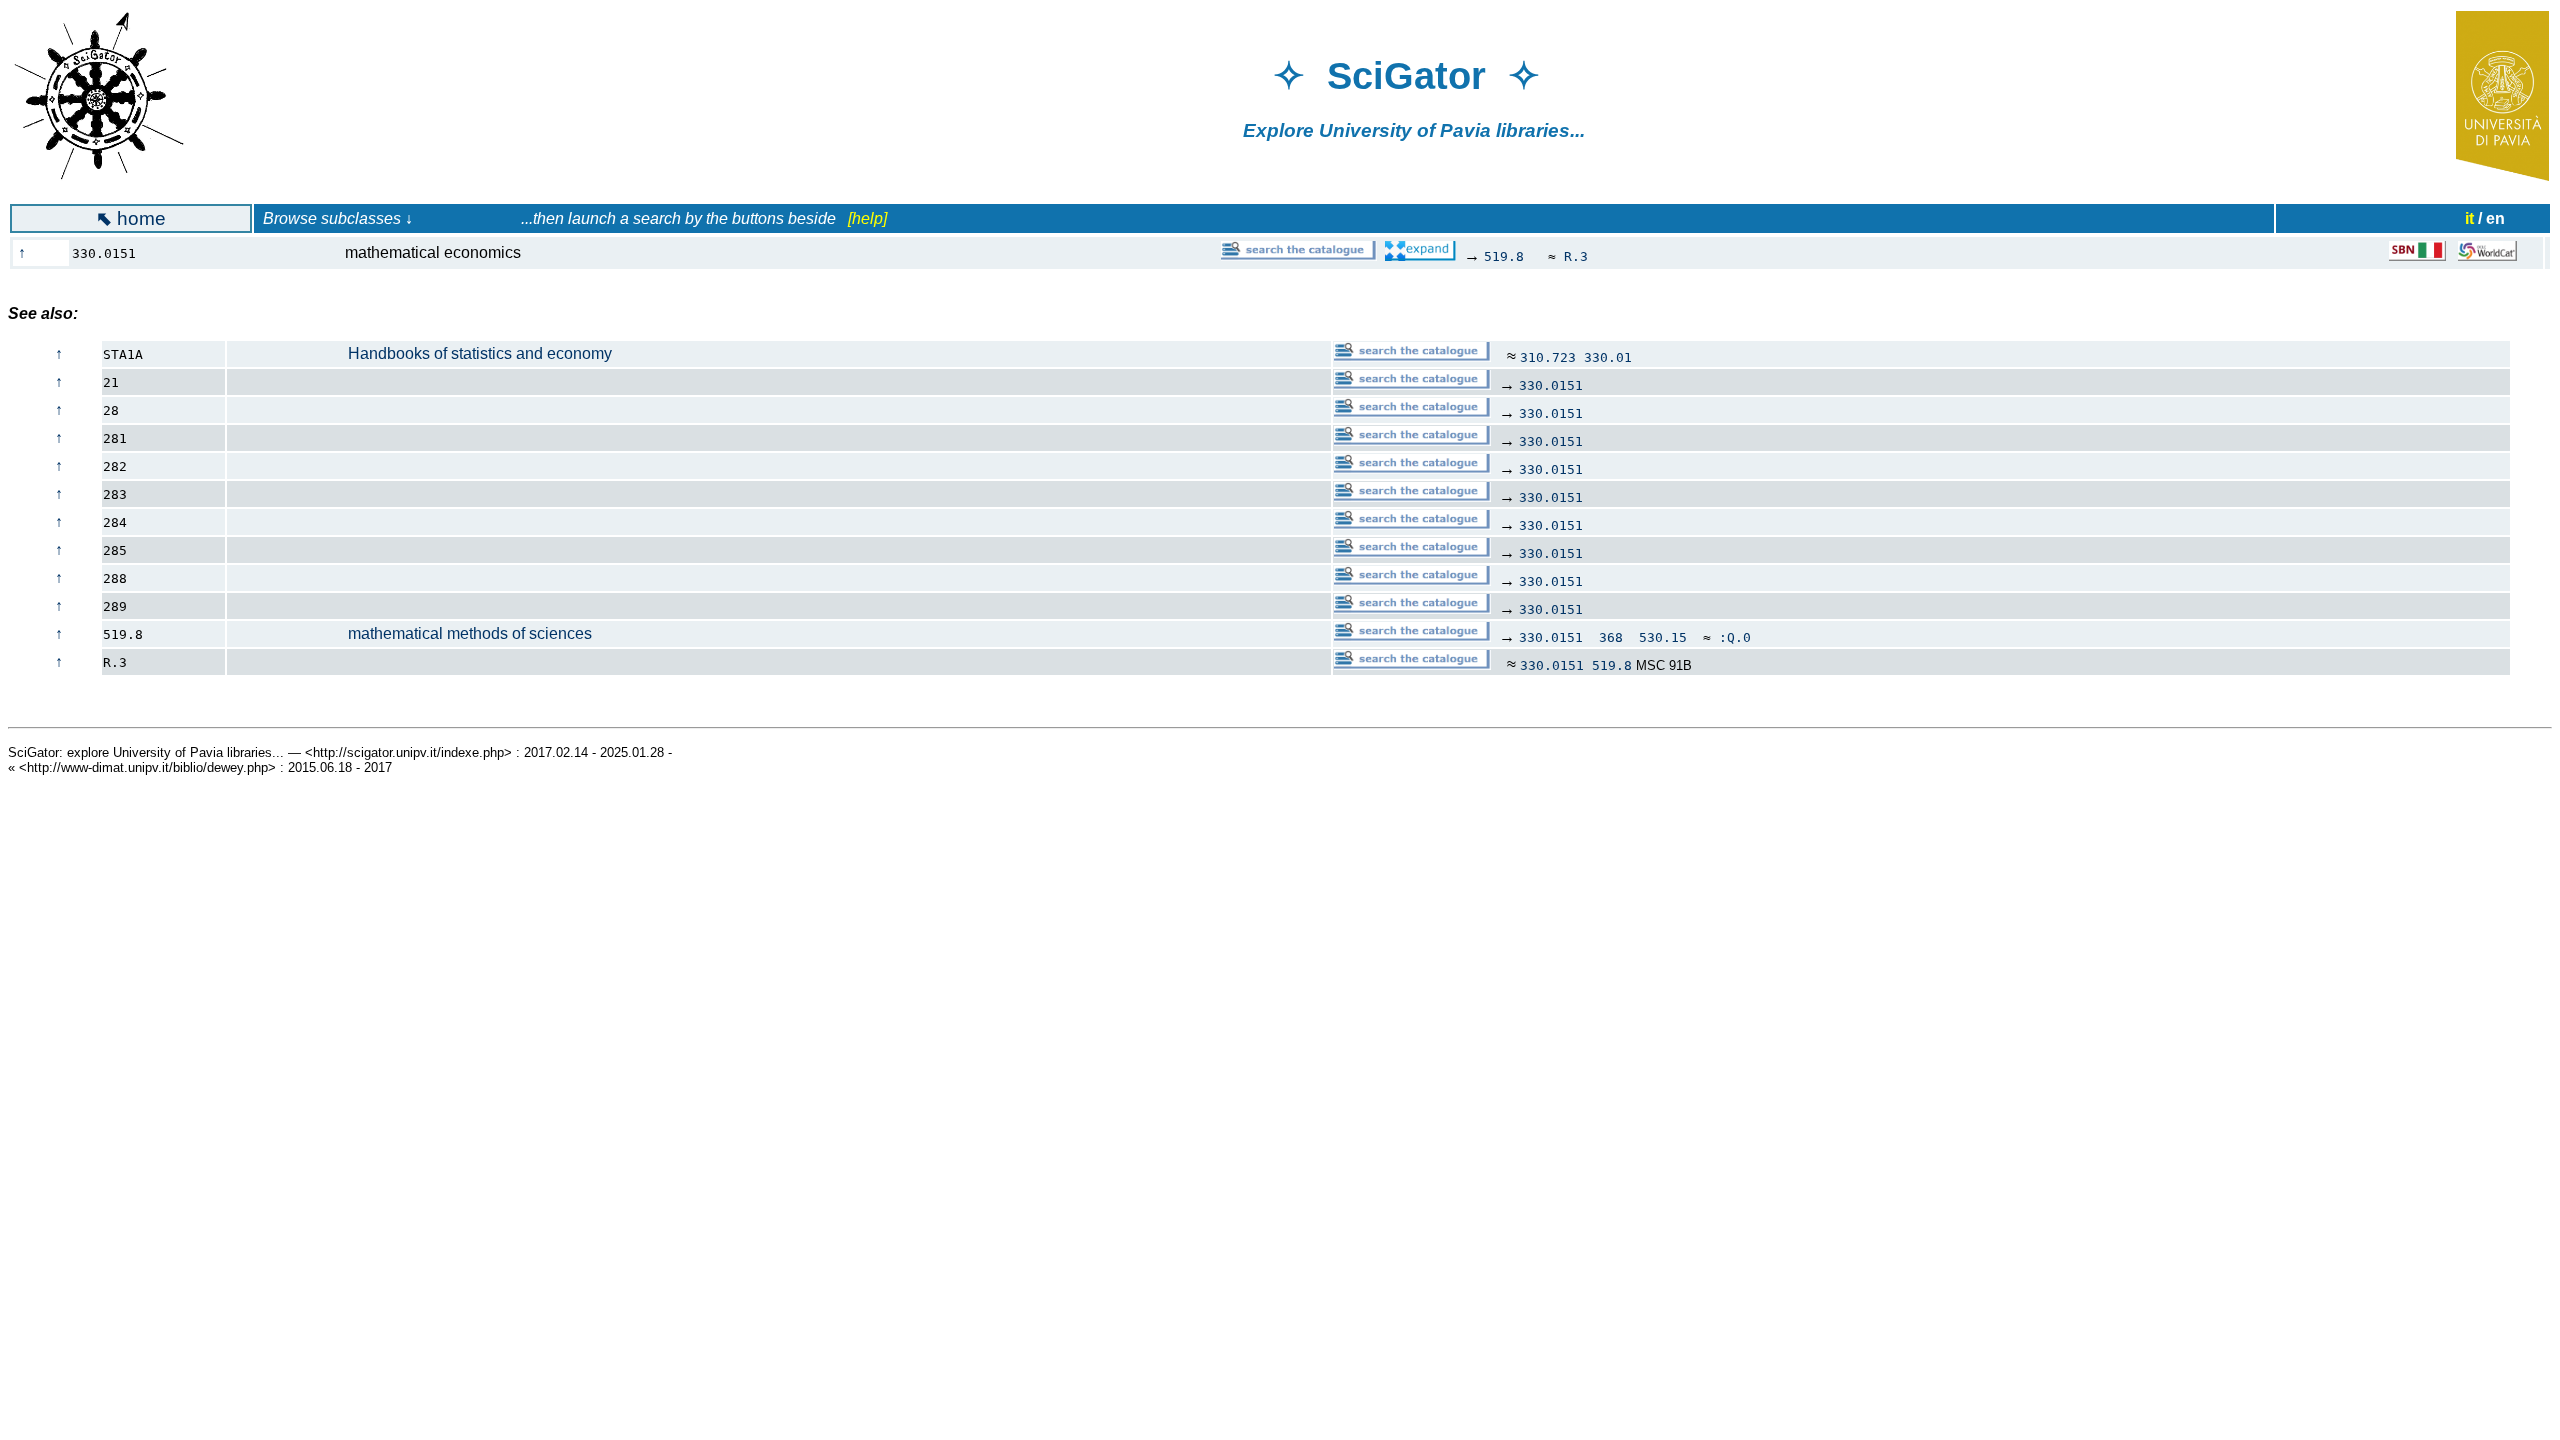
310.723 (1548, 357)
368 (1611, 637)
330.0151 (1551, 385)
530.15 (1663, 637)
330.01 (1608, 357)
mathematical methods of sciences (410, 633)
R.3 (1576, 256)
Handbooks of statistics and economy (420, 353)
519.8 (1504, 256)
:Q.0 (1735, 637)
